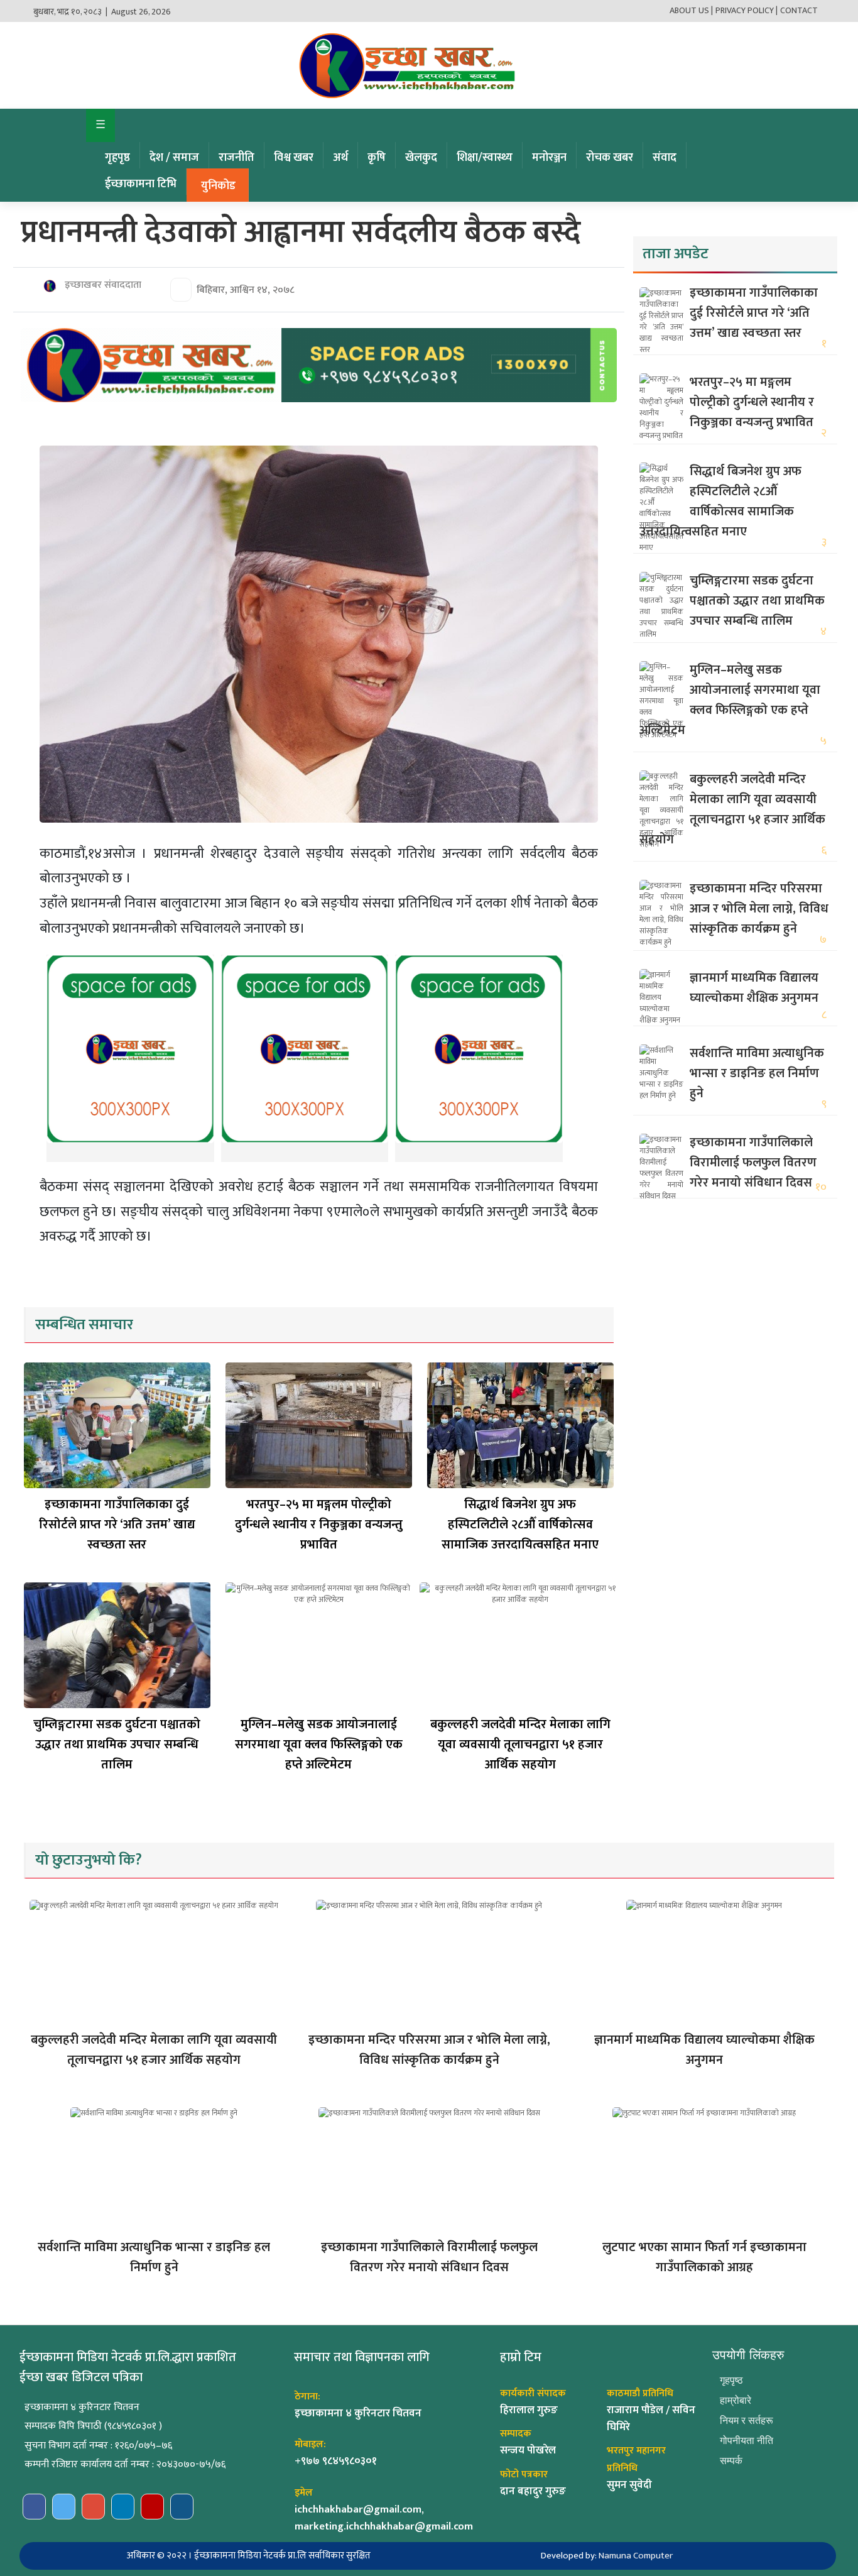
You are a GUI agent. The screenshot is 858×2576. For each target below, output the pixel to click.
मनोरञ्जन (549, 158)
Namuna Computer (636, 2556)
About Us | (691, 10)
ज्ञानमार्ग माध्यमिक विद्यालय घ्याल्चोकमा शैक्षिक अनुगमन (754, 988)
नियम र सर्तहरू (747, 2420)
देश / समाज (174, 158)
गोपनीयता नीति (747, 2441)
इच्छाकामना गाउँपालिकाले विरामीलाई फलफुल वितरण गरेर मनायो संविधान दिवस (753, 1163)
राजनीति (236, 158)
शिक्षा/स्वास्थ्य (485, 158)
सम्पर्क (731, 2461)
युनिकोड (218, 186)
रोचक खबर (610, 158)
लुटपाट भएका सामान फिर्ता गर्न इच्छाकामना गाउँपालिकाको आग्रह (704, 2257)
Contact (799, 10)
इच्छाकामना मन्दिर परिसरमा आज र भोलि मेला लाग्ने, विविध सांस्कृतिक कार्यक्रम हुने (759, 909)
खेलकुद (421, 158)
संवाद (665, 158)
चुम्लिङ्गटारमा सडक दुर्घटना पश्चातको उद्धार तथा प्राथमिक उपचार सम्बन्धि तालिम (117, 1745)
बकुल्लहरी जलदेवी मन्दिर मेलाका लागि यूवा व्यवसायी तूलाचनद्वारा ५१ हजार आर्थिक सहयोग (520, 1745)
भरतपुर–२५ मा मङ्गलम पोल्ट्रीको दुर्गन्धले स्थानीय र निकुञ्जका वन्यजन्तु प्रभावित (319, 1525)
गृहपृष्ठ (117, 158)
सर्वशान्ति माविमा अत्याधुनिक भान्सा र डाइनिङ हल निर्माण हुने (757, 1073)
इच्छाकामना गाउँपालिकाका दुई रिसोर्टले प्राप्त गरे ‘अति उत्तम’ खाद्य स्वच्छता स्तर (117, 1525)
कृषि (377, 158)
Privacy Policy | (747, 10)
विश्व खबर (294, 158)
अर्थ (340, 158)
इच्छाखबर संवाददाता (102, 285)
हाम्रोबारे (736, 2400)
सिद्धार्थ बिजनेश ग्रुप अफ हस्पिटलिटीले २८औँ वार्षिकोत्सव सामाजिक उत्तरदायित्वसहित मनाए (520, 1525)
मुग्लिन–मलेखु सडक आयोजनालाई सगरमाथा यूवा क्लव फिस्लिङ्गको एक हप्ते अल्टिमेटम (319, 1745)
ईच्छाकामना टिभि (141, 184)
